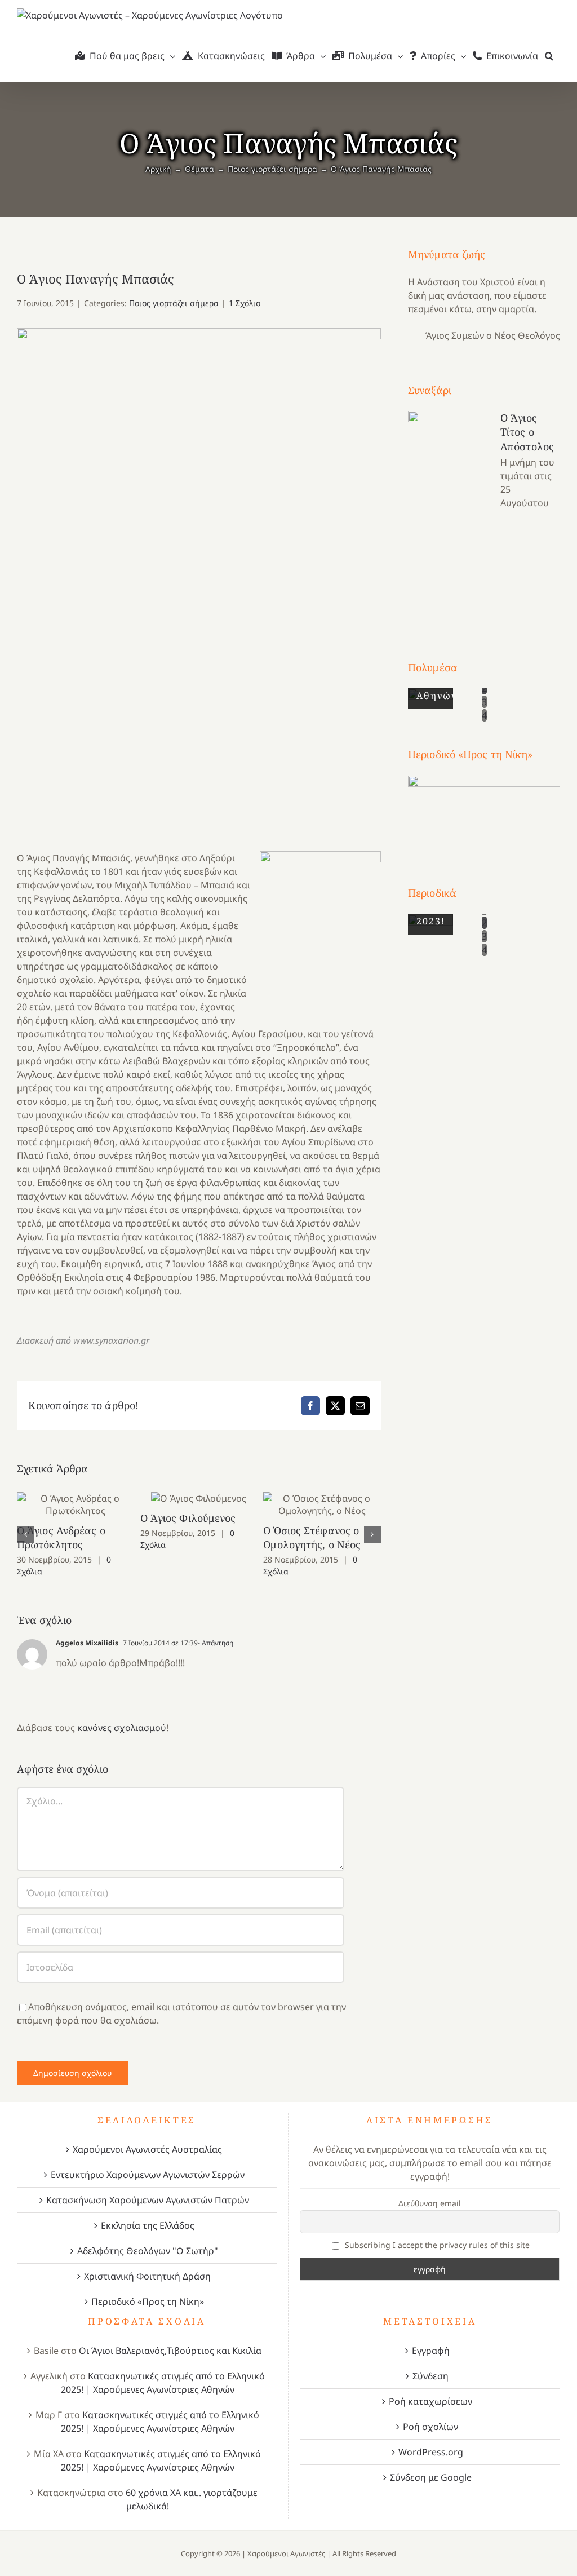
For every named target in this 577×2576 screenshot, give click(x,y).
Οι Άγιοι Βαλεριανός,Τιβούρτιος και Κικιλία (170, 2351)
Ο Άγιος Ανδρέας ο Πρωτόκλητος (76, 1505)
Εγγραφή (431, 2351)
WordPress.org (431, 2452)
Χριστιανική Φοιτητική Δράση (147, 2276)
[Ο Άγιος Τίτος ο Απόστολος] (449, 515)
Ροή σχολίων (430, 2427)
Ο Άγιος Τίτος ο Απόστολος (527, 432)
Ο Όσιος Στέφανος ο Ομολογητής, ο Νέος (322, 1505)
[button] (549, 56)
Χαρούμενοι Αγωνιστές (286, 2553)
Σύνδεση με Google (431, 2477)
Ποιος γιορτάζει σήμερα (174, 303)
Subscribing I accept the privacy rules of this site (436, 2245)
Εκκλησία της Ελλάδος (148, 2225)
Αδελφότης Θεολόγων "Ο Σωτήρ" (148, 2251)
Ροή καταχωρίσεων (430, 2401)
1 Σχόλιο (245, 303)
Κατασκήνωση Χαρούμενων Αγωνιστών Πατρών (148, 2200)
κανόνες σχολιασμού (122, 1728)
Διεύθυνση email (430, 2203)
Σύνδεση (430, 2376)
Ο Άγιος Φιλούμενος (199, 1499)
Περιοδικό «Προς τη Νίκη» (148, 2301)
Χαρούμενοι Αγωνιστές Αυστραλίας (147, 2149)
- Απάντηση (216, 1643)
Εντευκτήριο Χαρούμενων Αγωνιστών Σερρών (148, 2175)
